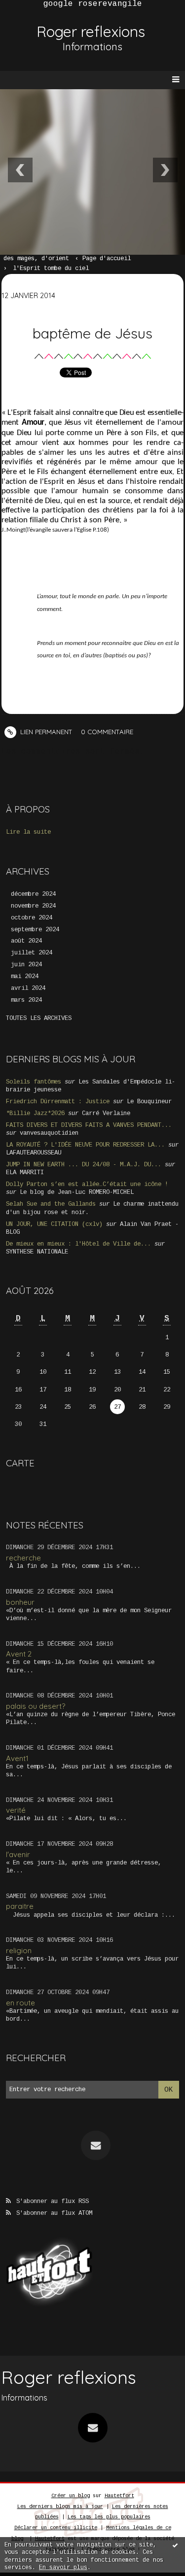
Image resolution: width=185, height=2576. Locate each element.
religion (19, 1950)
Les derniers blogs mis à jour (60, 2507)
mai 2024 (25, 977)
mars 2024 (26, 1000)
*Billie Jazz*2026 (35, 1114)
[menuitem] (41, 259)
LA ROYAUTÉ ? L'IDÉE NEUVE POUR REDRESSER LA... (85, 1145)
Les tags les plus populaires (109, 2517)
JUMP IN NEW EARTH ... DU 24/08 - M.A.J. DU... (84, 1165)
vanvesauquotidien (49, 1133)
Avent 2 (19, 1654)
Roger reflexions (91, 32)
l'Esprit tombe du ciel (51, 269)
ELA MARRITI (25, 1173)
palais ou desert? (36, 1706)
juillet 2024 (32, 953)
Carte (20, 1463)
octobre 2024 (32, 918)
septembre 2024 (35, 930)
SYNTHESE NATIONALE (37, 1252)
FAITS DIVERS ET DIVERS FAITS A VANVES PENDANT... (89, 1125)
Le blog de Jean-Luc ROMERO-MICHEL (77, 1192)
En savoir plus (63, 2568)
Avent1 (17, 1758)
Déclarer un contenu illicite (56, 2528)
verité (16, 1810)
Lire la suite (28, 832)
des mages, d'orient (36, 259)
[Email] (96, 2145)
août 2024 (26, 941)
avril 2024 (28, 988)
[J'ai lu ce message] (175, 2545)
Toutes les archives (39, 1018)
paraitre (20, 1906)
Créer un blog (71, 2496)
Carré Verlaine (106, 1114)
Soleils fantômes (34, 1082)
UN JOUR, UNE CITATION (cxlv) (54, 1224)
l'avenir (18, 1854)
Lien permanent (45, 732)
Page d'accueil (107, 259)
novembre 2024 (33, 906)
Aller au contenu (44, 26)
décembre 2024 (33, 894)
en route (20, 2003)
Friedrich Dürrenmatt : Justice (58, 1102)
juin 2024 (26, 965)
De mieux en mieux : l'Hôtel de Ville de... (78, 1244)
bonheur (20, 1602)
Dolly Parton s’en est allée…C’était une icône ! (87, 1185)
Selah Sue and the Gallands (51, 1204)
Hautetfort (119, 2496)
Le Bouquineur (149, 1102)
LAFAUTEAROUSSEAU (34, 1153)
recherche (23, 1558)
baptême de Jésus (92, 333)
